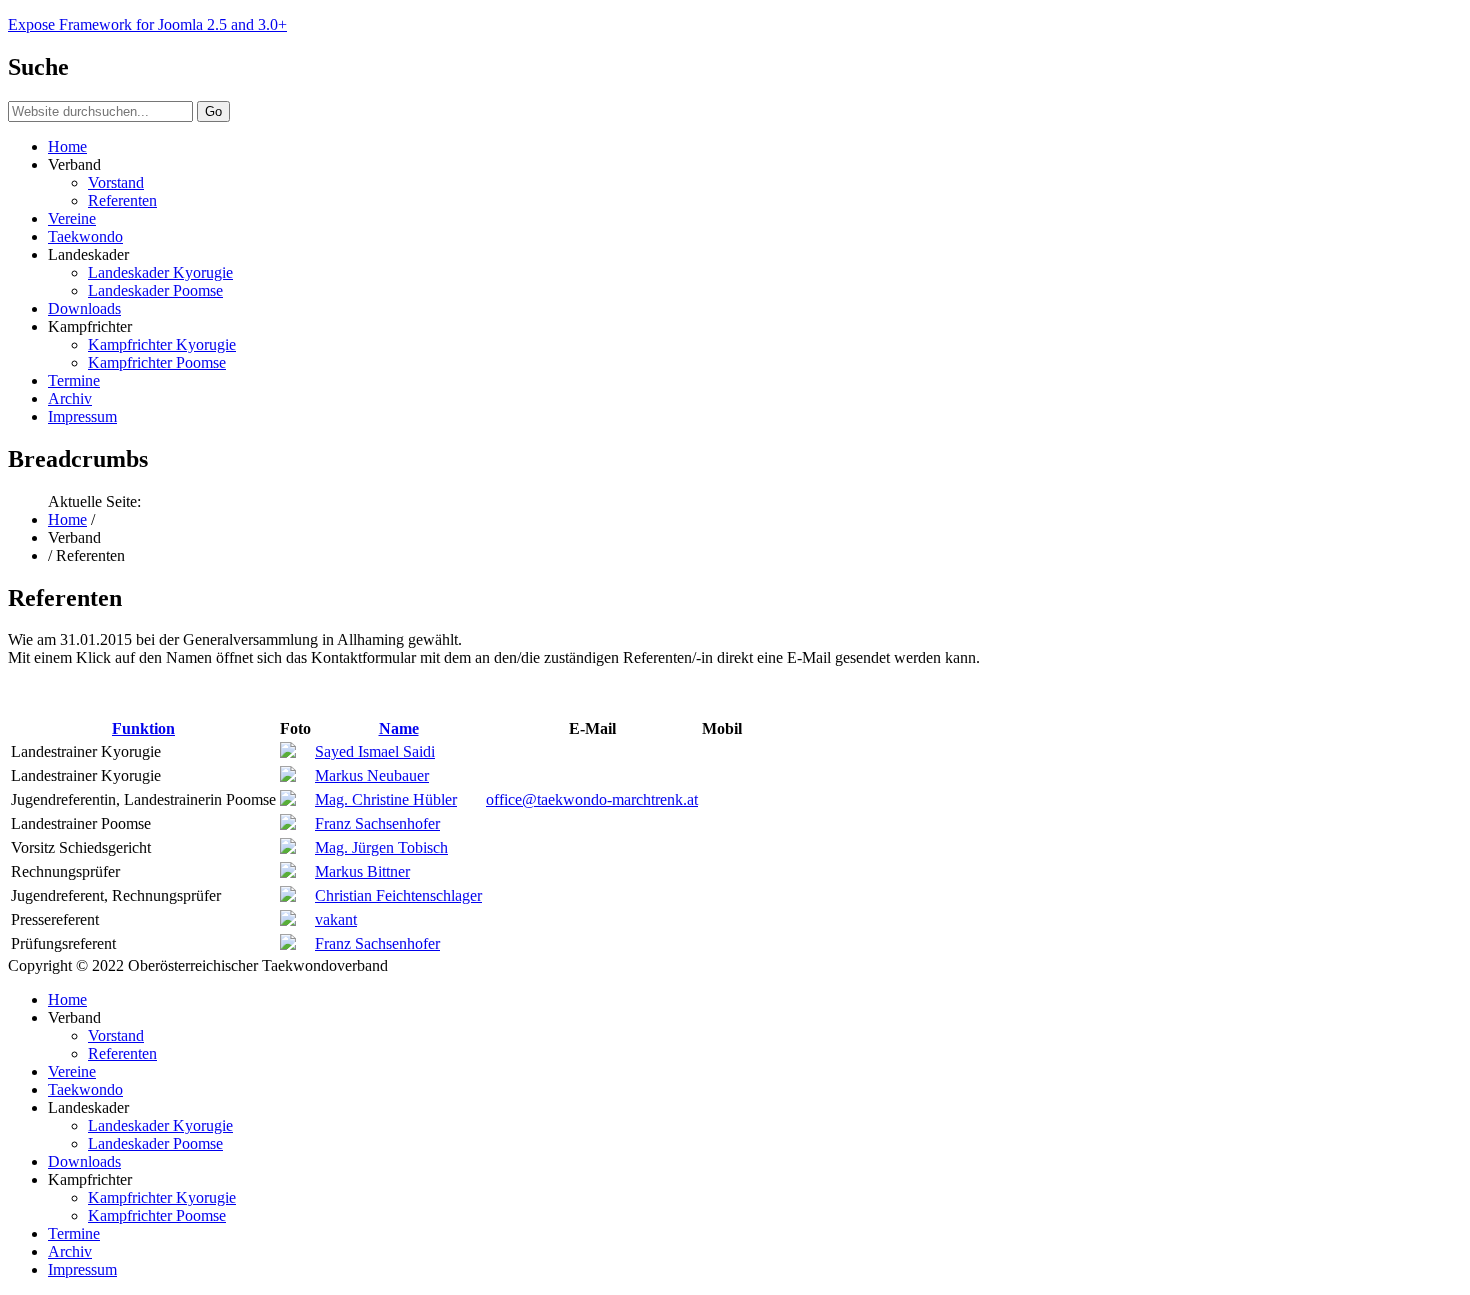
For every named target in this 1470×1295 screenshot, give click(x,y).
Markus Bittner (362, 871)
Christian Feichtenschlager (398, 895)
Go (213, 111)
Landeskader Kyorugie (160, 272)
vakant (336, 919)
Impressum (82, 416)
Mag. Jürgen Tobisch (381, 847)
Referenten (122, 200)
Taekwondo (85, 236)
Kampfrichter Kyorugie (162, 344)
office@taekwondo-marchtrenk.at (592, 799)
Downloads (84, 308)
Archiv (70, 398)
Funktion (143, 728)
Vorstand (116, 182)
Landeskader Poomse (155, 290)
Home (67, 146)
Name (399, 728)
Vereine (72, 218)
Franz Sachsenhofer (377, 823)
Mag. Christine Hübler (386, 799)
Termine (74, 380)
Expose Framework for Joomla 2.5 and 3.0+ (147, 24)
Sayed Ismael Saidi (375, 751)
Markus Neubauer (372, 775)
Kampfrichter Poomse (157, 362)
